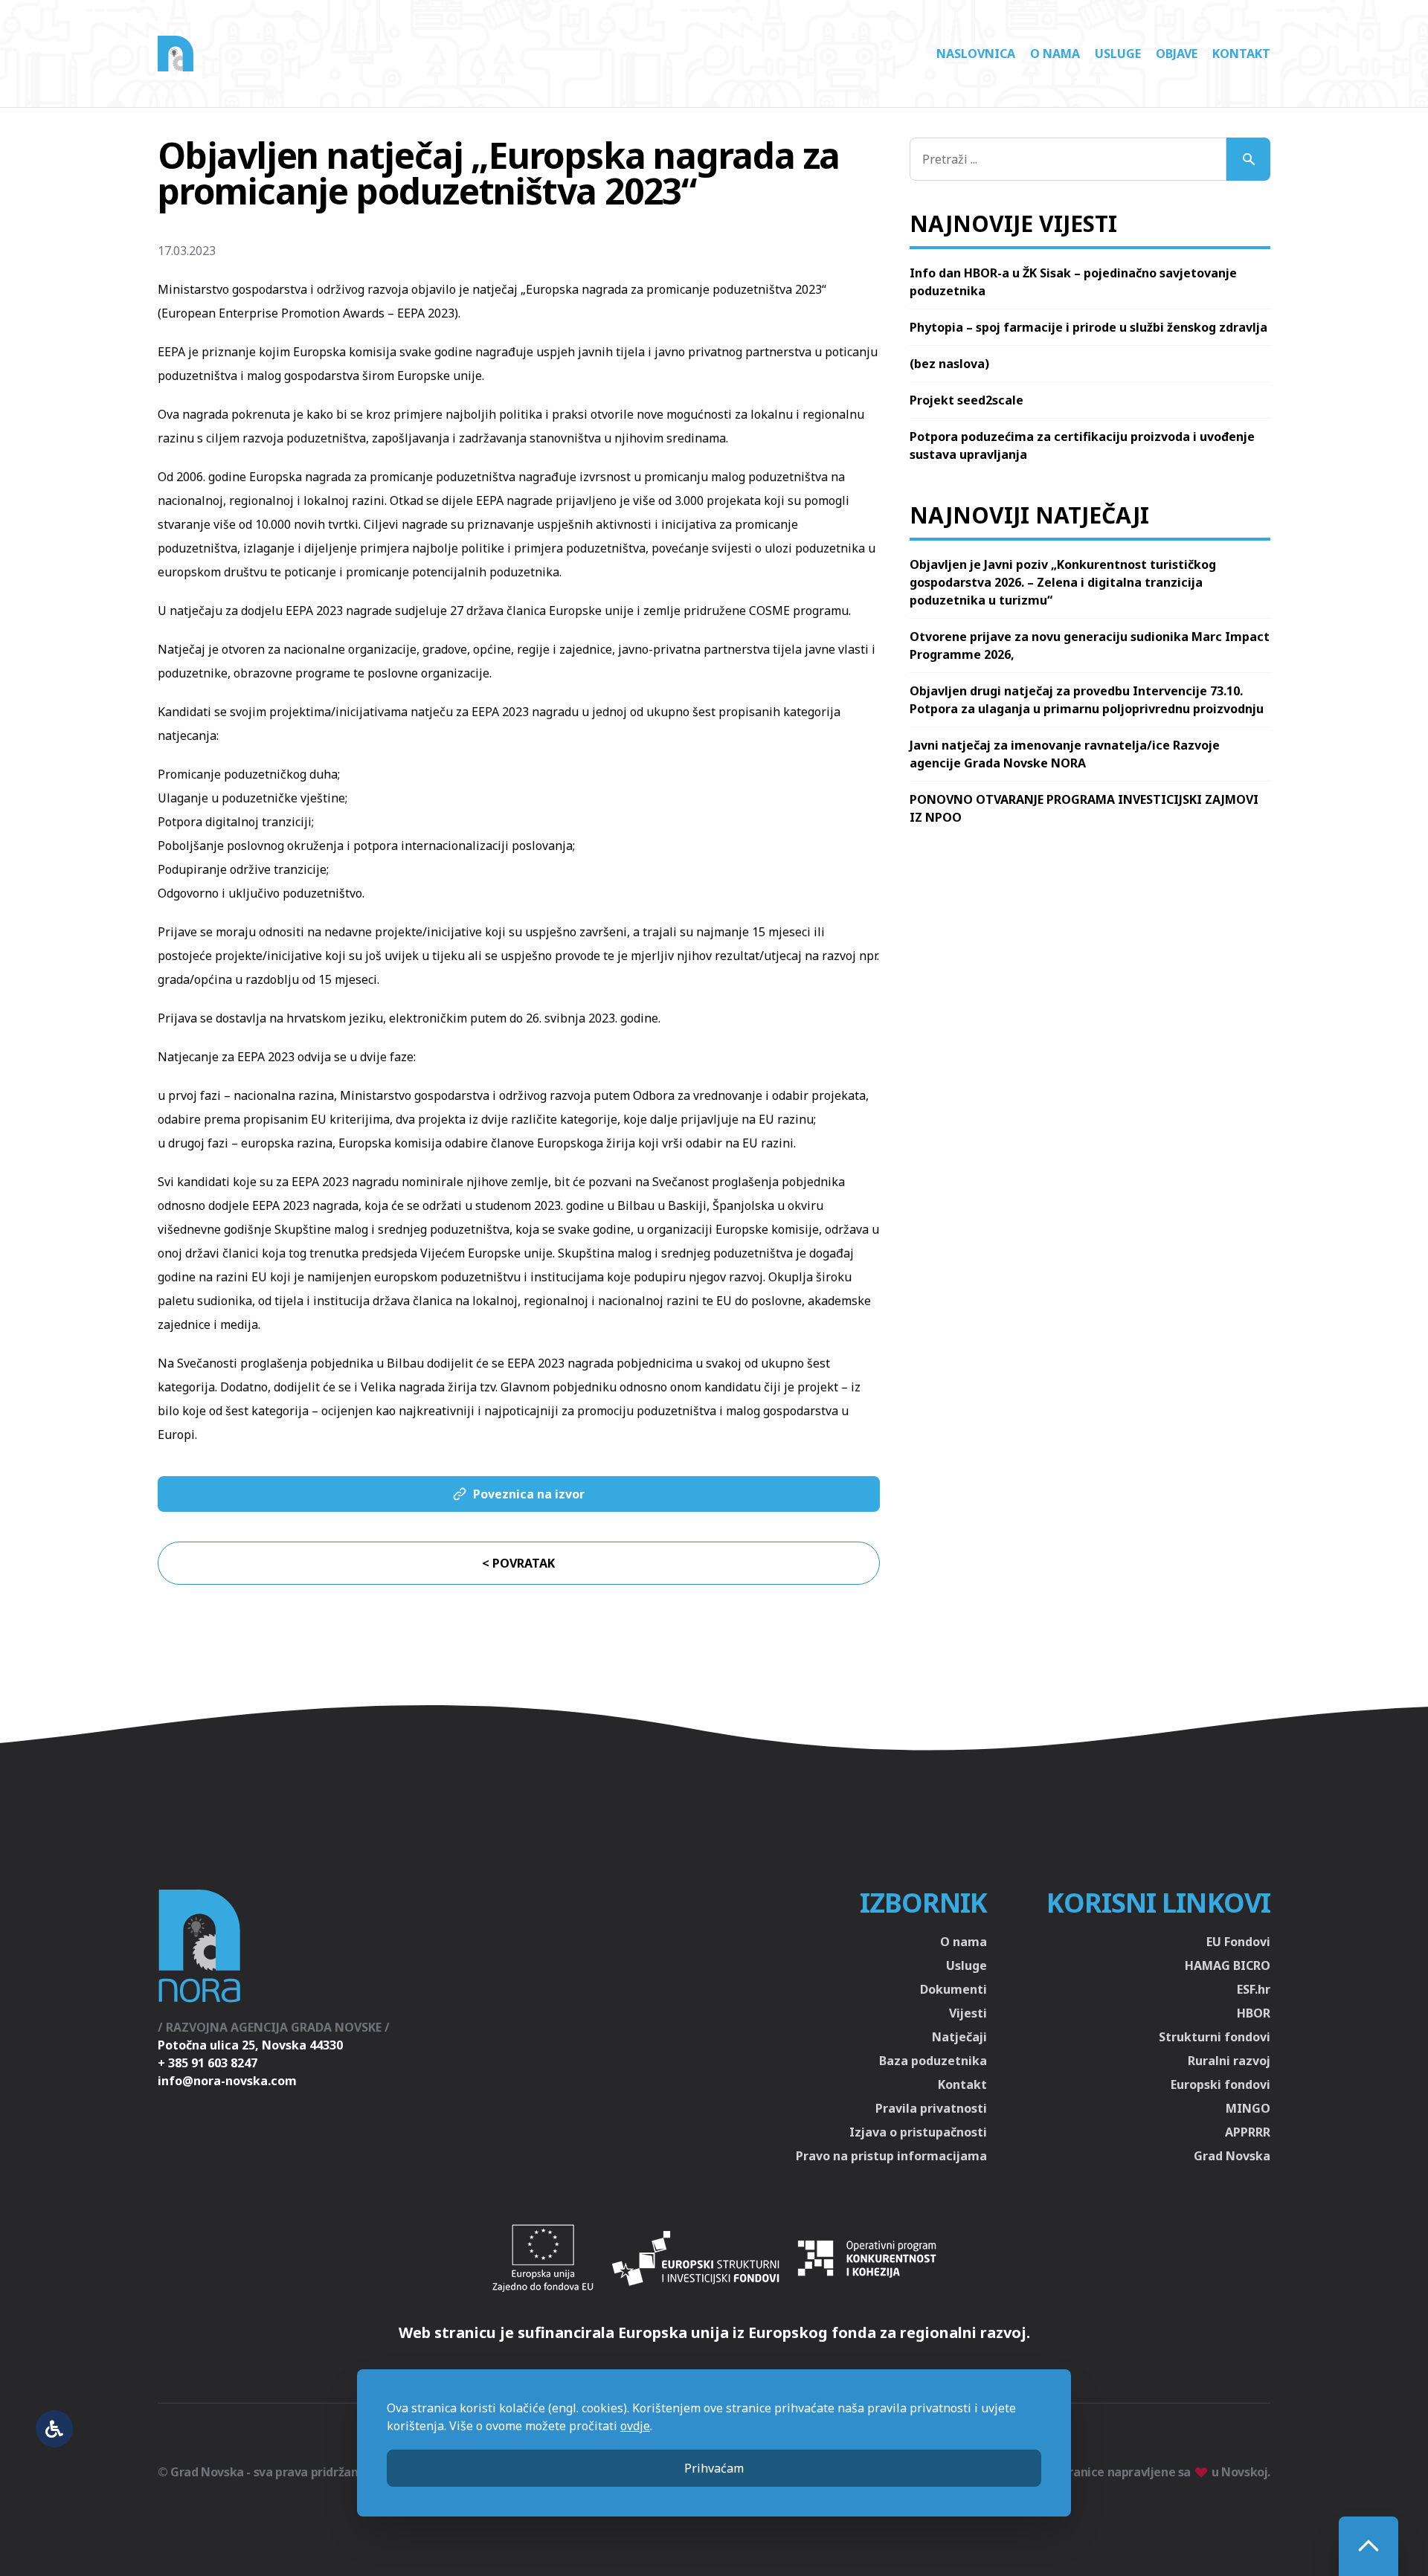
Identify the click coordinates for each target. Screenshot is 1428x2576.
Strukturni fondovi (1215, 2037)
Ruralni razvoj (1229, 2061)
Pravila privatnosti (931, 2108)
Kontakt (1241, 54)
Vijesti (968, 2013)
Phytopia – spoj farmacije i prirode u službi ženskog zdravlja (1088, 327)
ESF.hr (1254, 1989)
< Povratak (518, 1563)
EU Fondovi (1238, 1942)
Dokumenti (953, 1989)
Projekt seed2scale (967, 400)
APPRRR (1248, 2132)
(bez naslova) (949, 364)
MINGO (1248, 2108)
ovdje (635, 2426)
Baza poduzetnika (933, 2061)
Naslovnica (976, 54)
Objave (1177, 54)
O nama (1055, 54)
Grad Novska (1232, 2156)
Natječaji (959, 2037)
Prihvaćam (714, 2468)
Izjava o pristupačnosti (918, 2132)
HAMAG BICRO (1228, 1965)
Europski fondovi (1220, 2084)
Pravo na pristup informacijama (891, 2156)
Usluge (1118, 54)
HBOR (1254, 2013)
